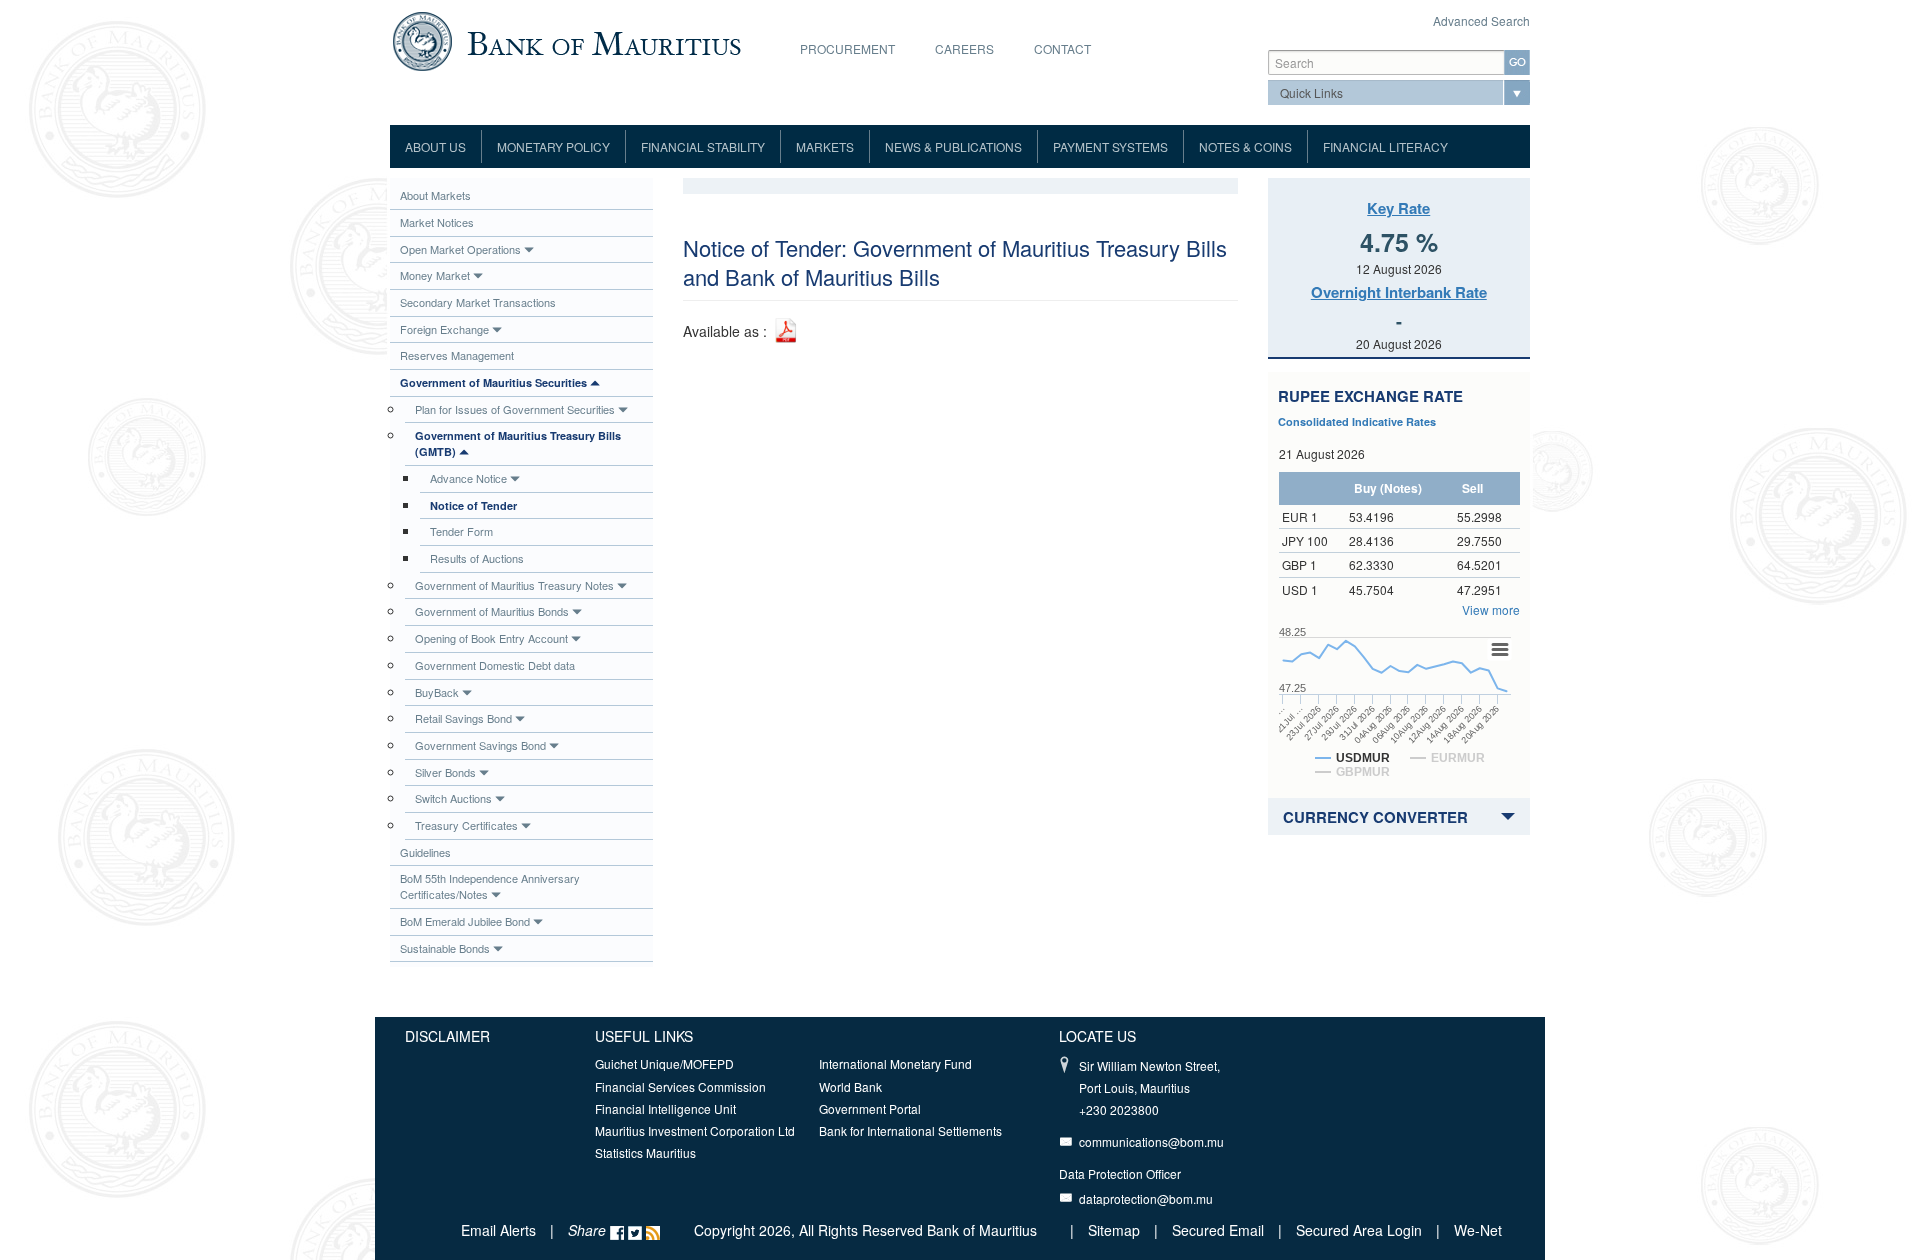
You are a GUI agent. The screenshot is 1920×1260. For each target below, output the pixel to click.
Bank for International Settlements (910, 1130)
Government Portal (870, 1108)
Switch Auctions (453, 798)
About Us (435, 146)
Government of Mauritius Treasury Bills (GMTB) (518, 443)
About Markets (435, 195)
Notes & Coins (1245, 146)
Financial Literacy (1385, 146)
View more (1491, 609)
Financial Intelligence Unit (665, 1108)
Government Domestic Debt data (495, 665)
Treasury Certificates (466, 825)
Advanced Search (1481, 20)
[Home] (566, 39)
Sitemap (1116, 1230)
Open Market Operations (460, 249)
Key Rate (1398, 208)
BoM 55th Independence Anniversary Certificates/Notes (490, 886)
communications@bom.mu (1151, 1141)
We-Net (1478, 1230)
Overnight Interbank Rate (1399, 292)
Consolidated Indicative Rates (1357, 421)
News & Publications (953, 146)
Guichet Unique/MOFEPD (664, 1063)
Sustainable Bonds (445, 948)
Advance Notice (468, 478)
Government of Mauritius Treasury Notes (514, 585)
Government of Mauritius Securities (493, 382)
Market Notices (437, 222)
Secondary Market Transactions (478, 302)
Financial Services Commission (680, 1086)
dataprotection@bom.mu (1146, 1198)
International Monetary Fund (895, 1063)
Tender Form (461, 531)
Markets (825, 146)
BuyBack (437, 692)
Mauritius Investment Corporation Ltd (695, 1130)
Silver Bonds (445, 772)
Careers (964, 48)
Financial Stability (703, 146)
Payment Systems (1110, 146)
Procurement (847, 48)
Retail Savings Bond (463, 718)
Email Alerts (498, 1230)
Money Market (435, 275)
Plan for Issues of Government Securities (515, 409)
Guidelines (425, 852)
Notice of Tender (473, 505)
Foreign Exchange (444, 329)
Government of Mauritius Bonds (492, 611)
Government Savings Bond (480, 745)
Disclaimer (447, 1036)
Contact (1062, 48)
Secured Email (1218, 1230)
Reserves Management (457, 355)
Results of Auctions (477, 558)
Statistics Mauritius (645, 1152)
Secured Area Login (1359, 1230)
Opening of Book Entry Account (491, 638)
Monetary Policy (553, 146)
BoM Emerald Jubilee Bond (465, 921)
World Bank (850, 1086)
